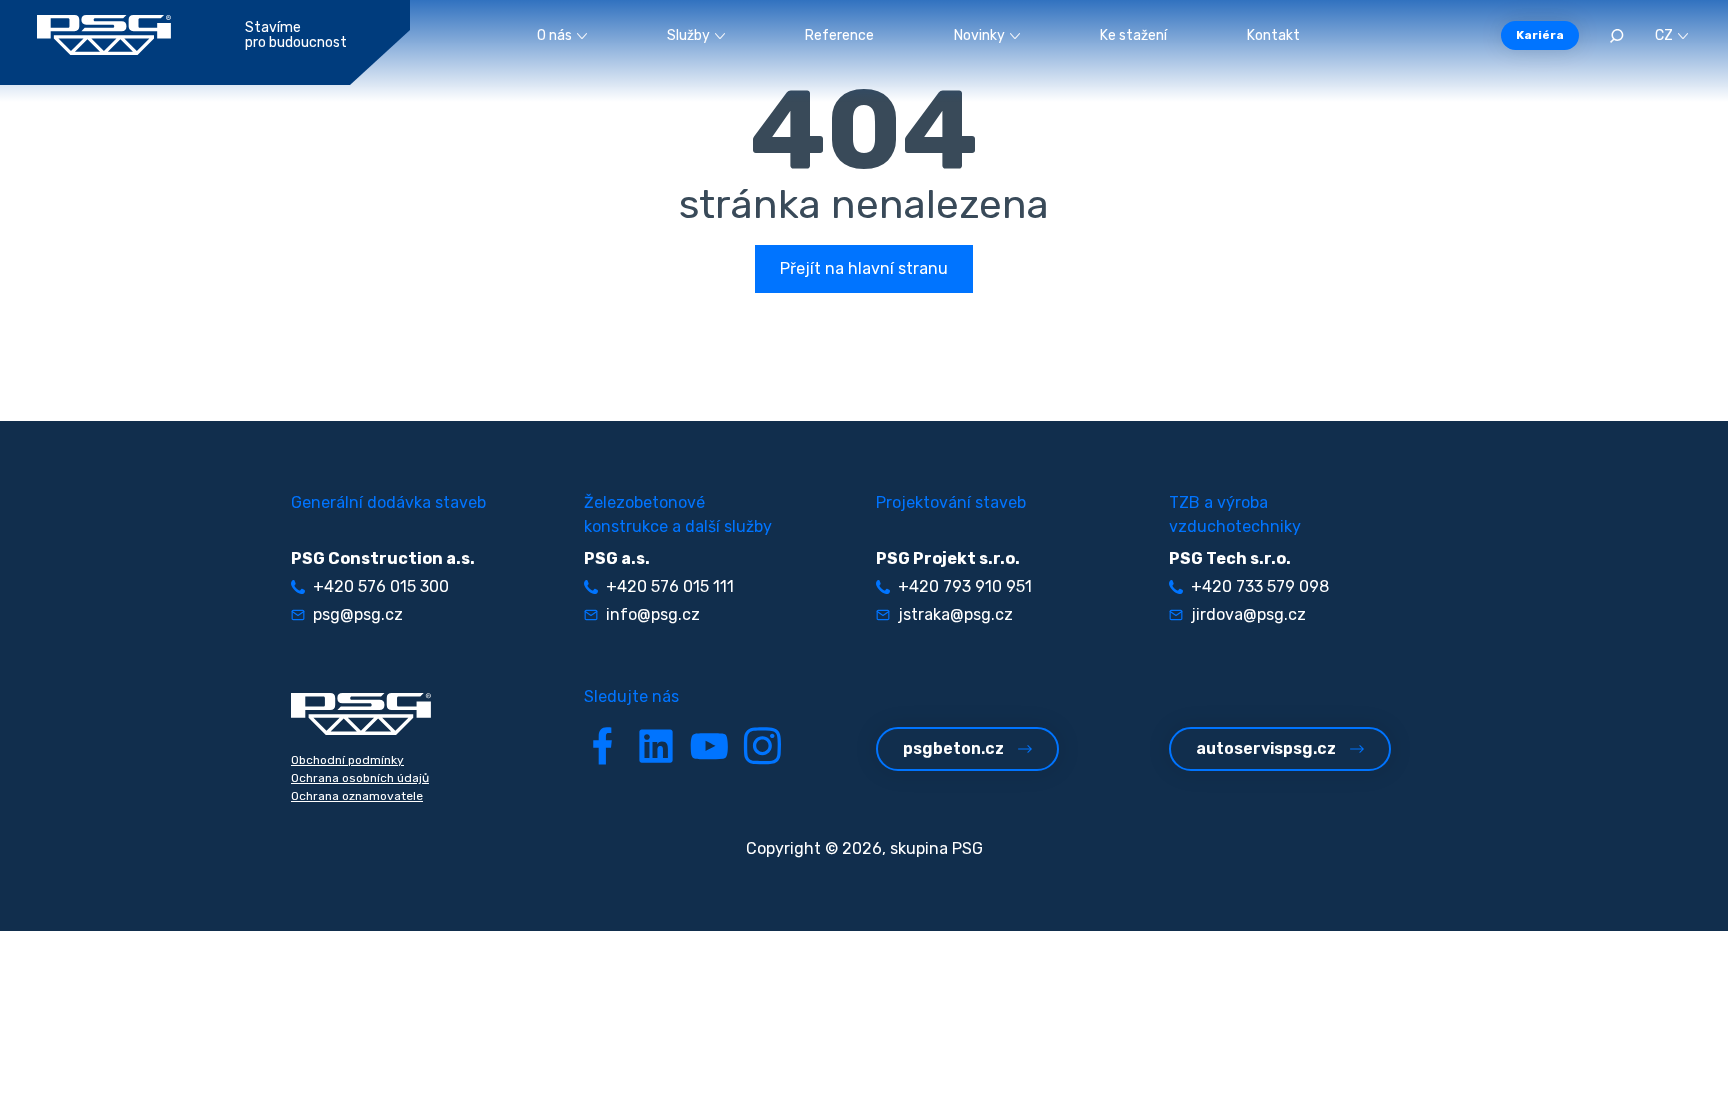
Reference (839, 35)
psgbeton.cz (953, 748)
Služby (688, 35)
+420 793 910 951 (965, 586)
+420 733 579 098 (1260, 586)
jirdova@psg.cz (1248, 614)
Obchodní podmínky (347, 760)
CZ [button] (1664, 35)
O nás (554, 35)
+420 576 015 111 (670, 586)
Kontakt (1273, 35)
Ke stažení (1133, 35)
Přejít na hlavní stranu (864, 268)
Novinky (979, 35)
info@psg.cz (653, 614)
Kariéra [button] (1540, 35)
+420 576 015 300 (381, 586)
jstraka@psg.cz (955, 614)
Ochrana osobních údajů (360, 778)
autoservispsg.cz (1266, 748)
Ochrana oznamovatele (357, 796)
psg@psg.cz (358, 614)
